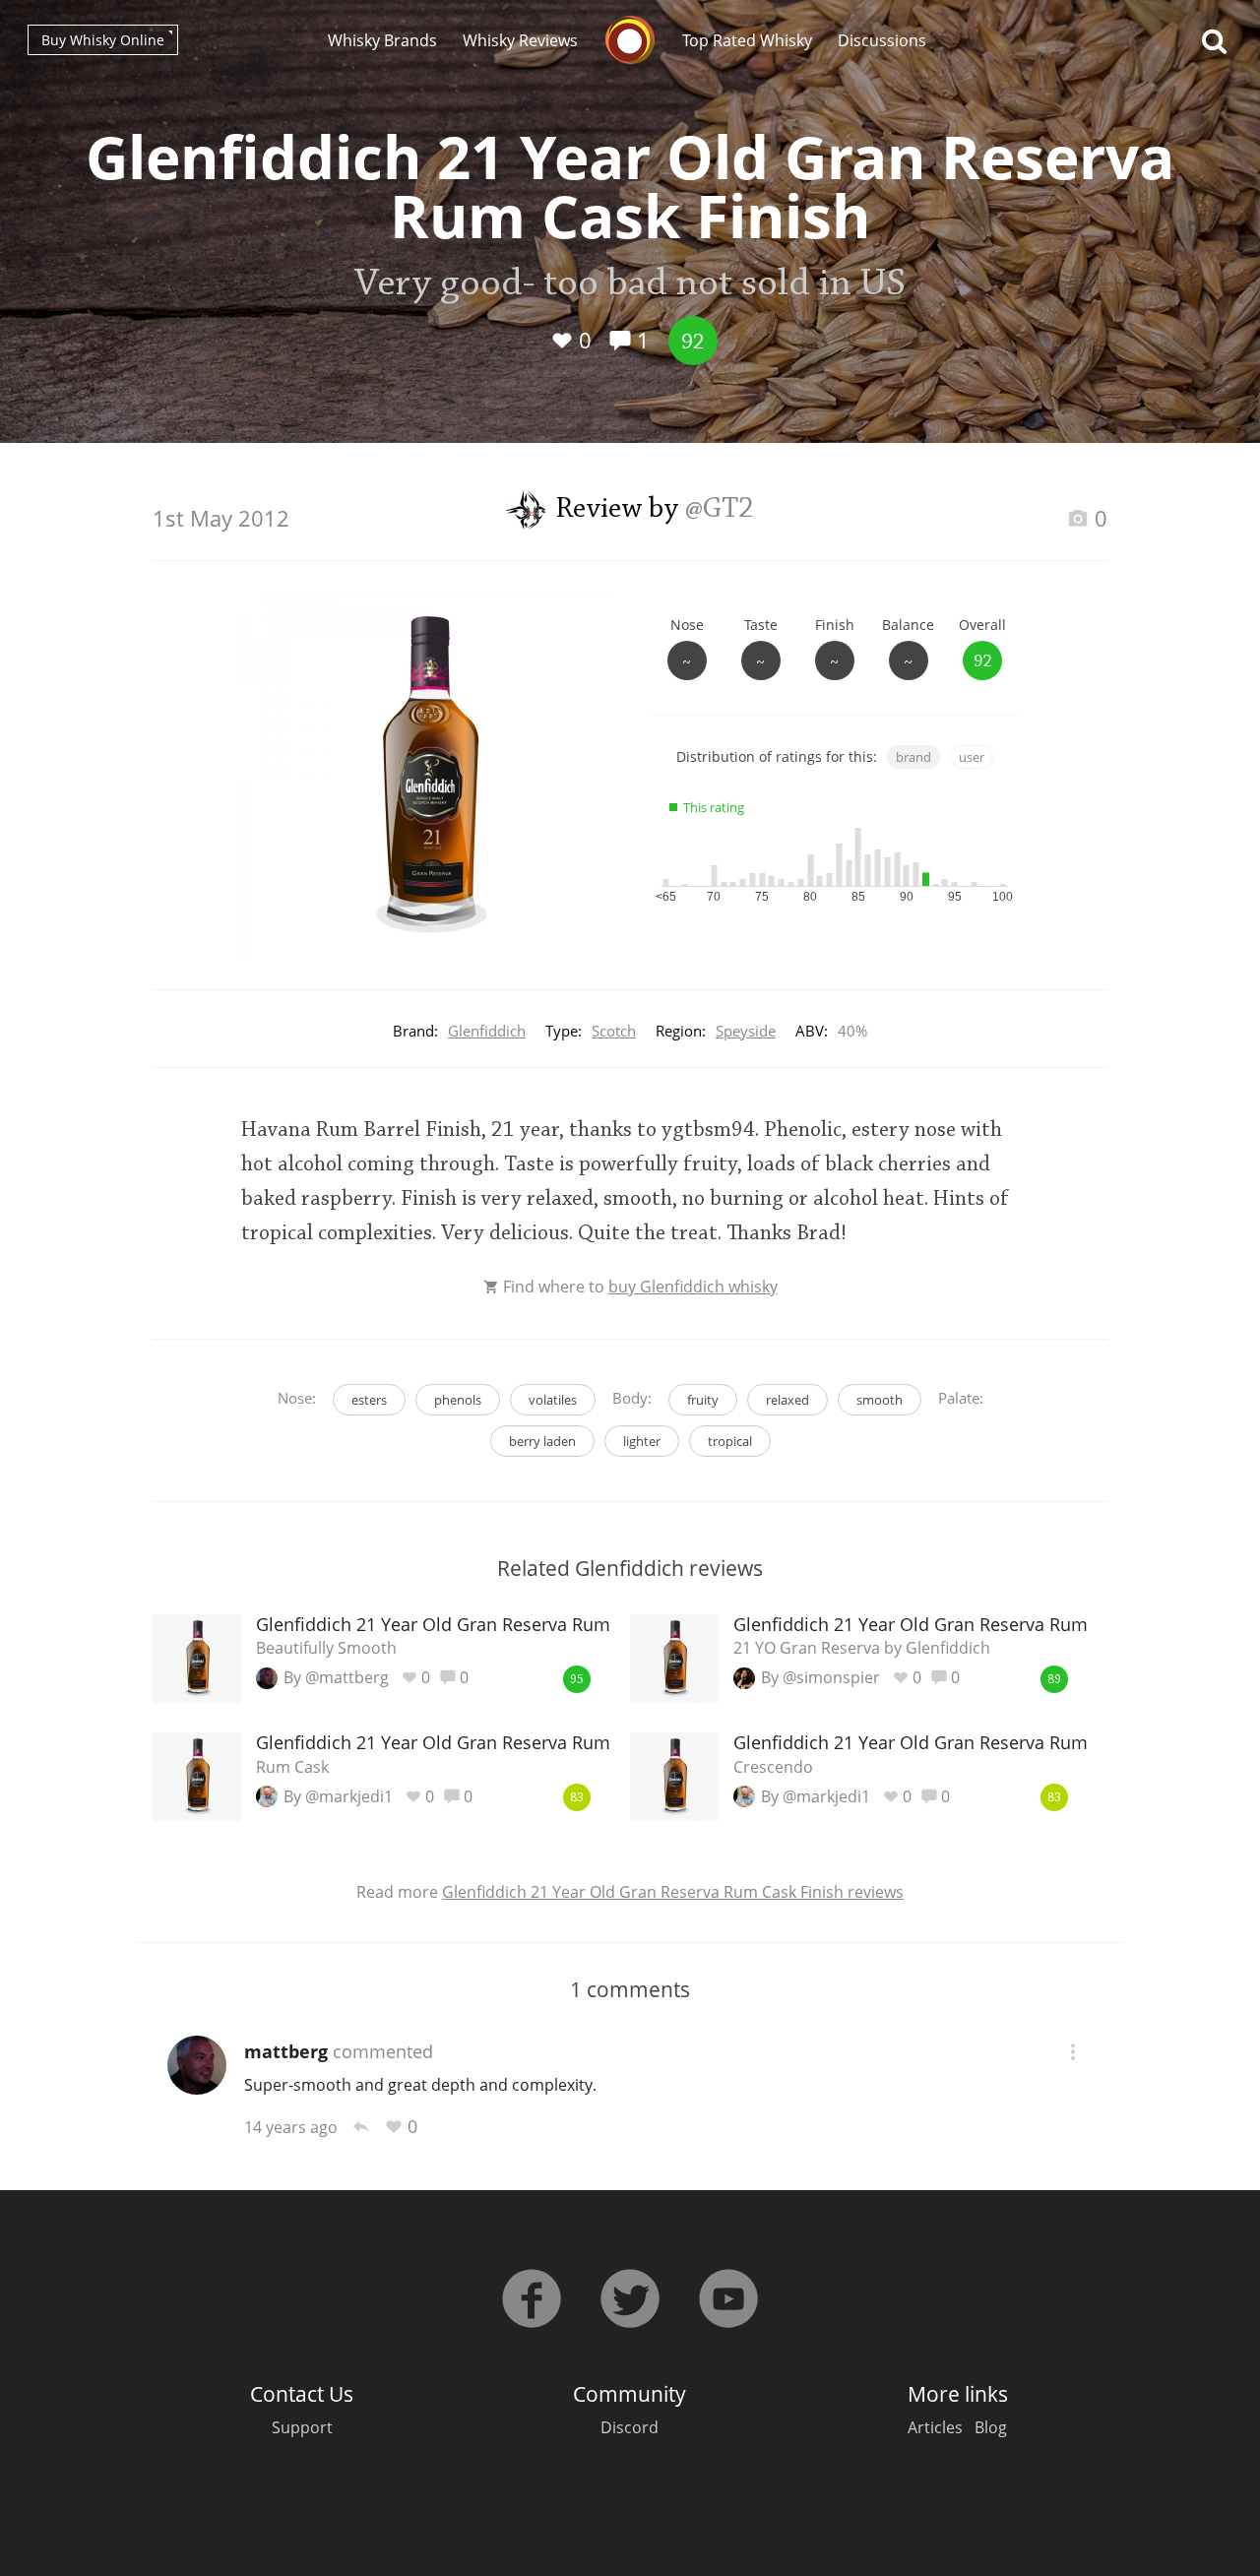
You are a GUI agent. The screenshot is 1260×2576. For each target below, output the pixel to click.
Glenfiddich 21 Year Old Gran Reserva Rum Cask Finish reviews (673, 1892)
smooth (880, 1400)
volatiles (553, 1400)
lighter (642, 1441)
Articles (935, 2427)
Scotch (614, 1031)
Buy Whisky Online (103, 40)
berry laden (542, 1441)
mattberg (286, 2051)
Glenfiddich (487, 1031)
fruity (703, 1400)
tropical (730, 1441)
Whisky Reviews (520, 40)
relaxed (787, 1400)
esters (369, 1400)
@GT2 (720, 510)
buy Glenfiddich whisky (693, 1287)
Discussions (882, 40)
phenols (458, 1400)
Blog (991, 2427)
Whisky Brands (382, 40)
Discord (630, 2427)
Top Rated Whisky (747, 40)
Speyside (746, 1031)
